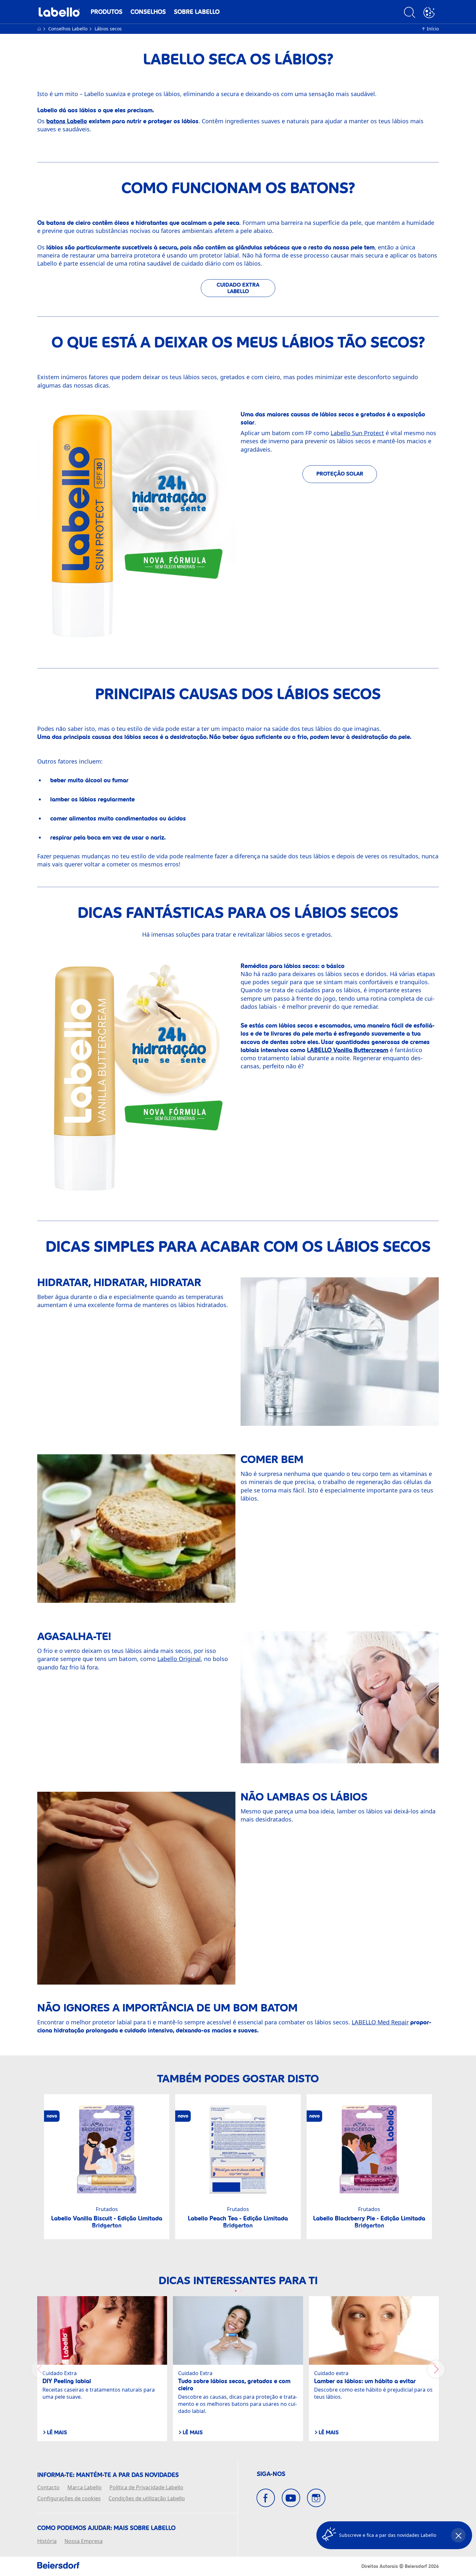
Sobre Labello (197, 12)
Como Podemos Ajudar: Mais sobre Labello (106, 2528)
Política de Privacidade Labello (146, 2488)
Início (433, 29)
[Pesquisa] (410, 13)
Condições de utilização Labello (147, 2499)
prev (40, 2369)
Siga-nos (271, 2474)
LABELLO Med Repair (380, 2022)
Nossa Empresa (84, 2541)
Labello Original (179, 1659)
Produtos (107, 12)
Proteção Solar (340, 474)
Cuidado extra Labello (238, 288)
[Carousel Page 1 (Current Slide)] (236, 2291)
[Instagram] (316, 2498)
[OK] (429, 13)
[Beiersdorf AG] (58, 2566)
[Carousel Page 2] (240, 2291)
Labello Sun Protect (357, 433)
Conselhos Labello (68, 29)
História (47, 2541)
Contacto (48, 2488)
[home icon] (40, 29)
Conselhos (148, 12)
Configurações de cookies (69, 2499)
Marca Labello (85, 2488)
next (436, 2369)
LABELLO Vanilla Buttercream (348, 1050)
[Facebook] (266, 2498)
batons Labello (67, 121)
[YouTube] (291, 2498)
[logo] (59, 14)
